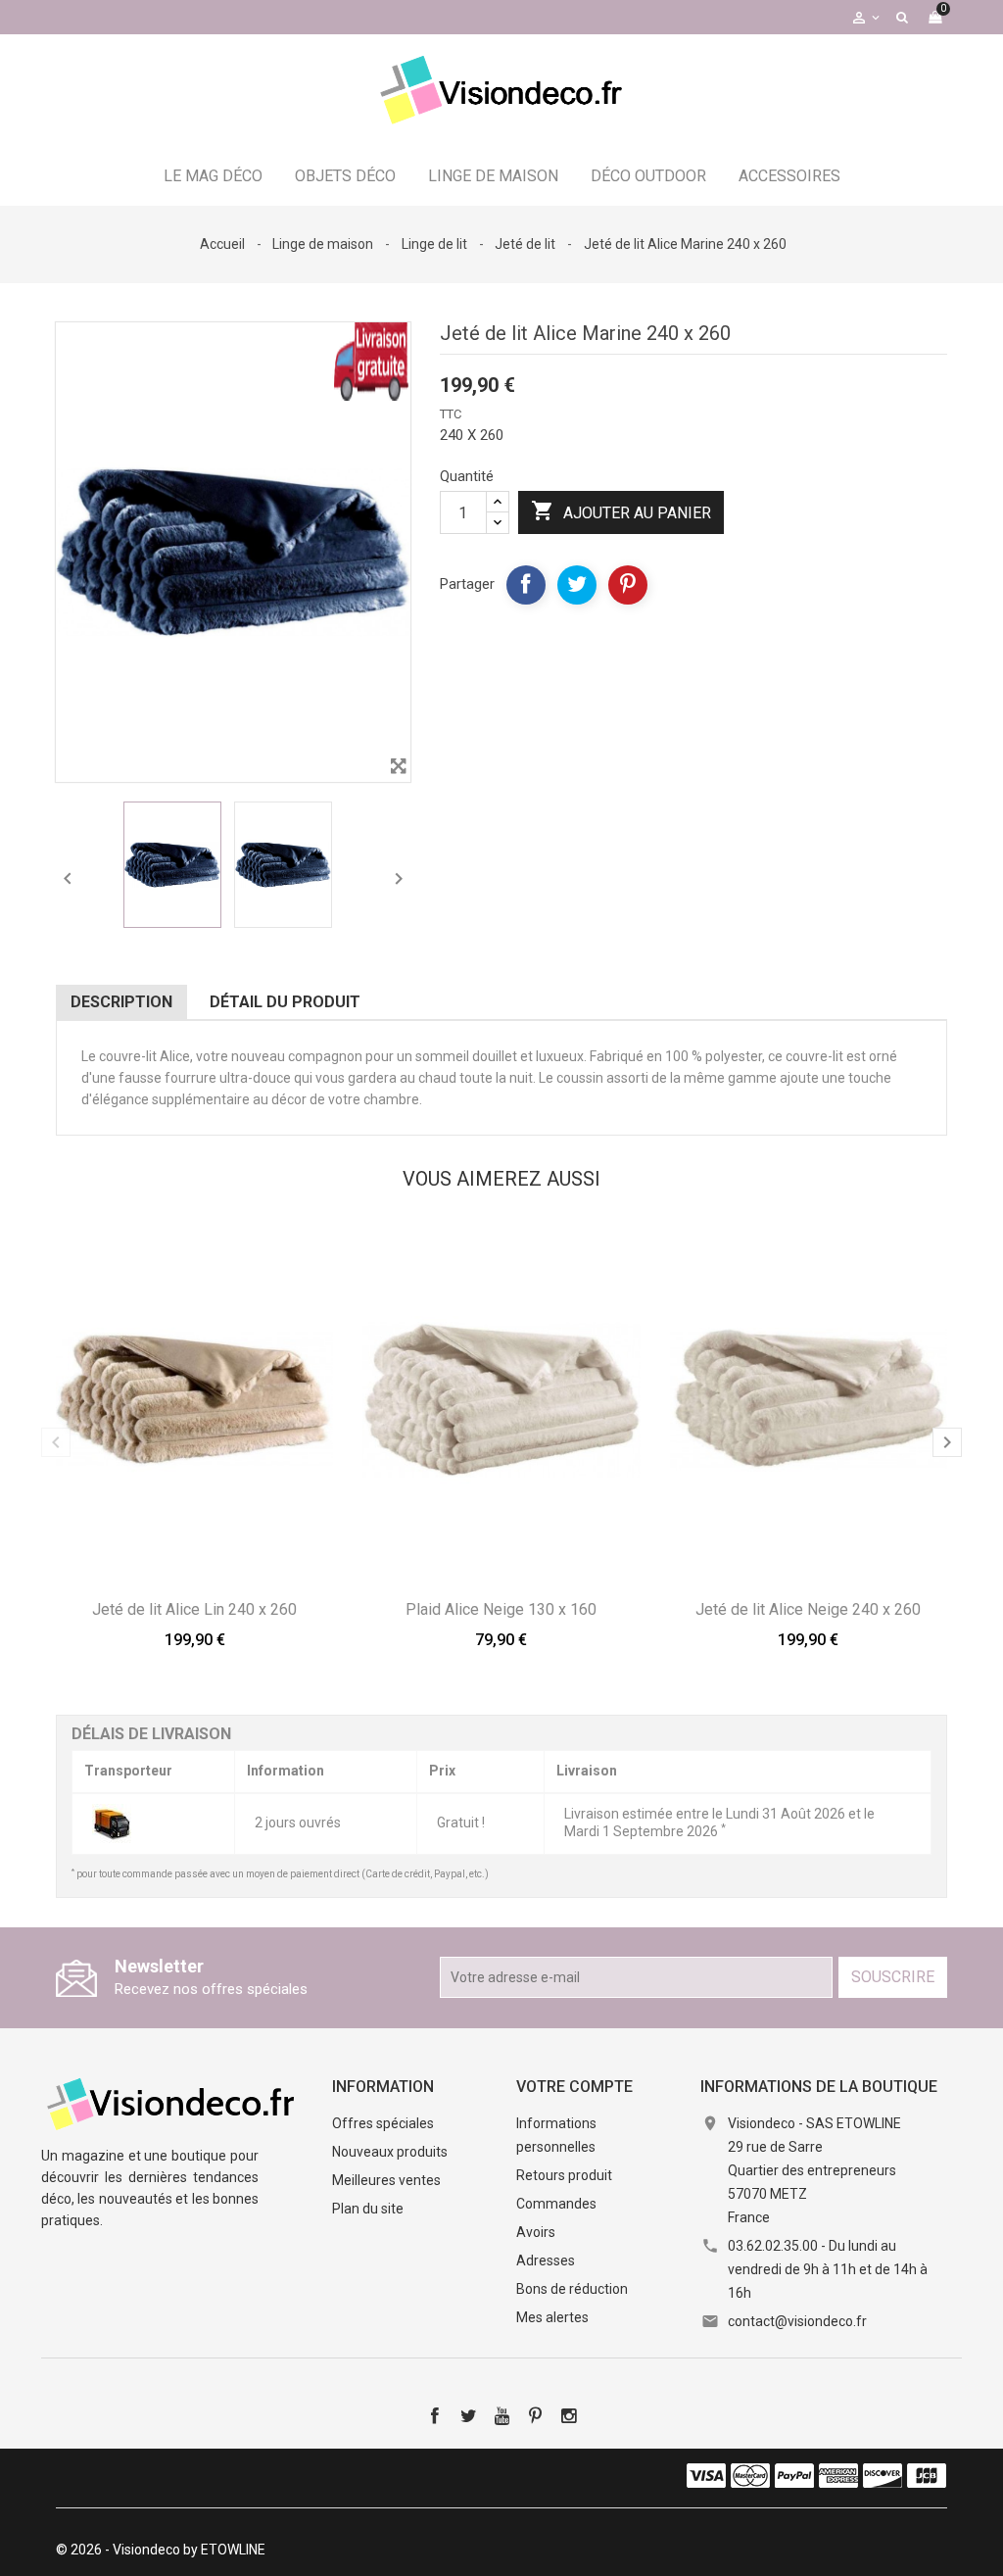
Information (383, 2087)
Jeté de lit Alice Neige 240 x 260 (808, 1609)
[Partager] (526, 585)
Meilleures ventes (386, 2180)
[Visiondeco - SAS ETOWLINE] (173, 2103)
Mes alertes (552, 2317)
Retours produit (564, 2175)
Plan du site (368, 2209)
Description (121, 1002)
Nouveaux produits (390, 2152)
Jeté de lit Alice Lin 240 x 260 (194, 1609)
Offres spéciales (383, 2123)
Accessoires (789, 176)
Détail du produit (285, 1002)
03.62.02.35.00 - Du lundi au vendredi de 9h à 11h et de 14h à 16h (828, 2269)
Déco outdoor (648, 176)
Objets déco (345, 176)
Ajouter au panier (621, 510)
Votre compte (574, 2087)
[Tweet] (577, 585)
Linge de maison (493, 176)
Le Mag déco (213, 176)
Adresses (546, 2260)
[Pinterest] (628, 585)
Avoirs (536, 2232)
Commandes (556, 2204)
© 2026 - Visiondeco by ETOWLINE (161, 2550)
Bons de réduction (572, 2289)
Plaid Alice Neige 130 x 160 (501, 1609)
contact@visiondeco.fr (797, 2321)
